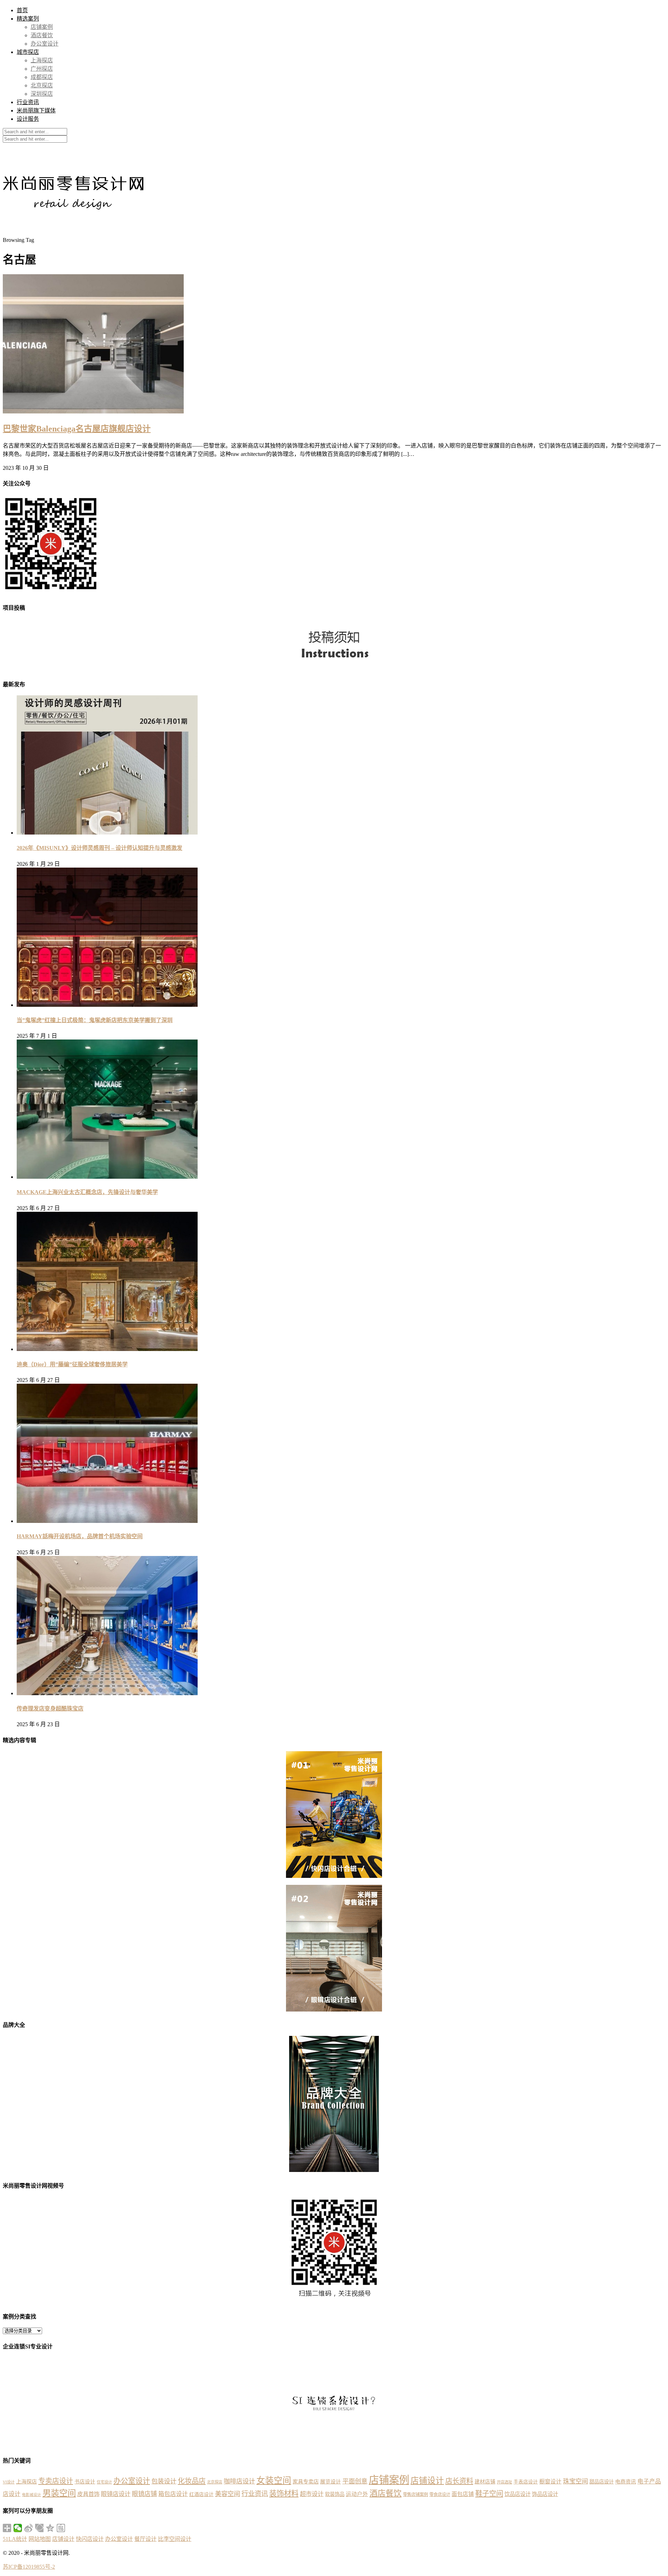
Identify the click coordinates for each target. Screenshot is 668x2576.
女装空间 (274, 2480)
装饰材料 (284, 2494)
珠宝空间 (575, 2481)
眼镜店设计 (116, 2494)
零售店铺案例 (415, 2495)
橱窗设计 (550, 2482)
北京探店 (42, 85)
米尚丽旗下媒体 (36, 110)
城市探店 (28, 52)
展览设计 (331, 2482)
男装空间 (59, 2493)
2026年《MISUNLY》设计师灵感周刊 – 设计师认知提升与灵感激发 (100, 848)
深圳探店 (42, 94)
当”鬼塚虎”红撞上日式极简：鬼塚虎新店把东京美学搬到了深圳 (95, 1020)
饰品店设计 (545, 2494)
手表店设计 (526, 2482)
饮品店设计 (518, 2494)
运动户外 (357, 2494)
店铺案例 (42, 27)
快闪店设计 (90, 2539)
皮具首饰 (88, 2494)
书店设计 (85, 2482)
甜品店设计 (602, 2482)
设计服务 (28, 119)
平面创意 (355, 2481)
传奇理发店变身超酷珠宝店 (50, 1709)
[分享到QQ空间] (50, 2528)
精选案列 (28, 19)
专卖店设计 (56, 2481)
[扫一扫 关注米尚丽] (51, 592)
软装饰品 (335, 2494)
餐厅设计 (145, 2539)
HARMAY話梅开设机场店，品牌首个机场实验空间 (80, 1536)
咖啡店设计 (239, 2481)
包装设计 (164, 2481)
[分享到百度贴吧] (61, 2528)
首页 (22, 10)
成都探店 (42, 77)
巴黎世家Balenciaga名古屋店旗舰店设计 (77, 429)
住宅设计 (104, 2482)
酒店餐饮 (42, 35)
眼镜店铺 (144, 2494)
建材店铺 (485, 2482)
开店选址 (504, 2482)
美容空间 (228, 2494)
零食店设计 (440, 2495)
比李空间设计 (175, 2539)
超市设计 (312, 2494)
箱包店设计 (173, 2494)
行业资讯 (28, 102)
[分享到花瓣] (39, 2528)
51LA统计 (15, 2539)
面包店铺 (463, 2494)
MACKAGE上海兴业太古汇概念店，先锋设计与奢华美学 (87, 1192)
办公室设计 (45, 44)
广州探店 (42, 69)
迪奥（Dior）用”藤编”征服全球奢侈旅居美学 (72, 1364)
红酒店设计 (201, 2494)
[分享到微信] (18, 2528)
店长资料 (459, 2481)
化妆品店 (192, 2481)
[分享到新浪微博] (29, 2528)
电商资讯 (626, 2482)
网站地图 (40, 2539)
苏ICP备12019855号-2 (29, 2567)
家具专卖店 (306, 2482)
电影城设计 (31, 2495)
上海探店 (42, 60)
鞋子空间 (489, 2494)
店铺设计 (427, 2481)
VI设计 (9, 2482)
